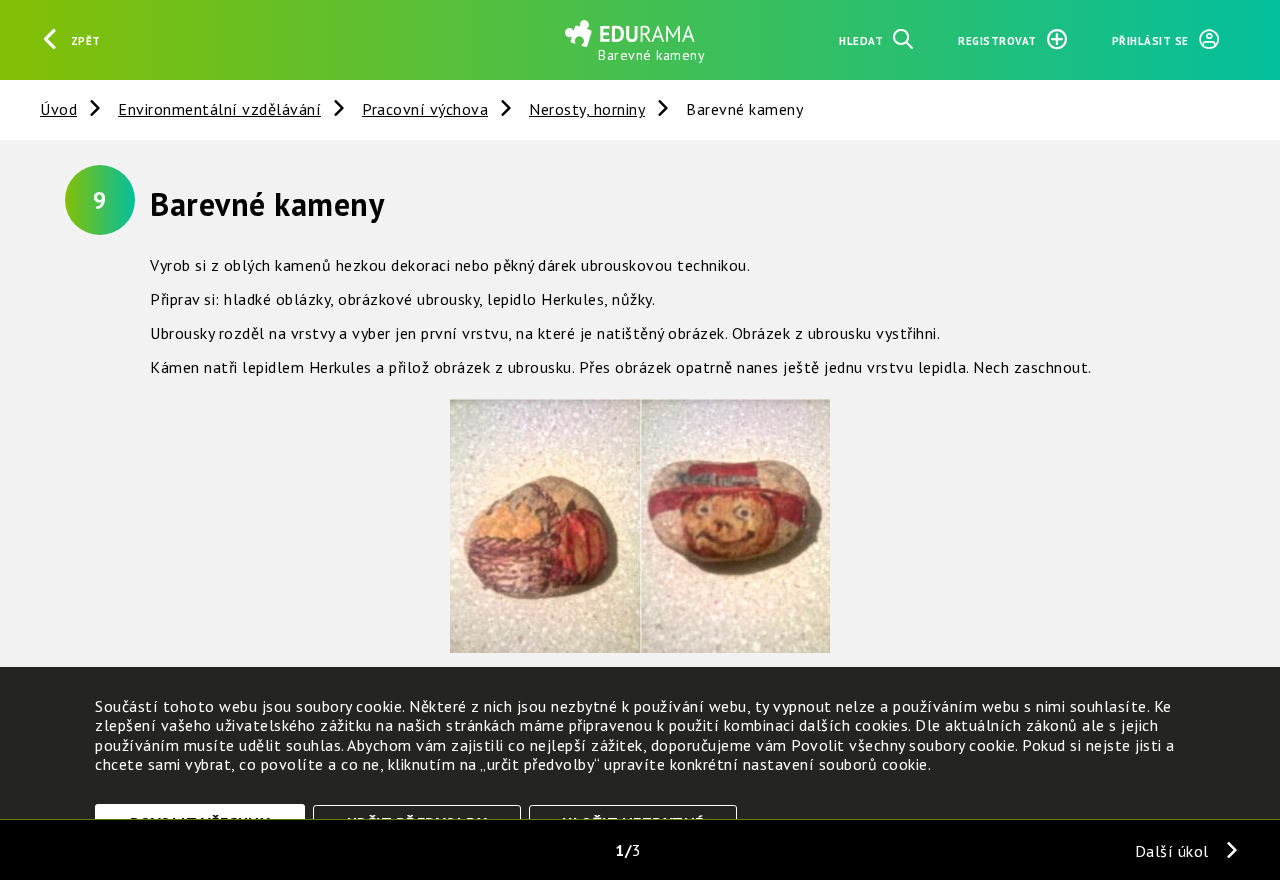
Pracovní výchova (425, 109)
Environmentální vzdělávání (219, 109)
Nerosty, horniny (587, 109)
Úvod (58, 109)
